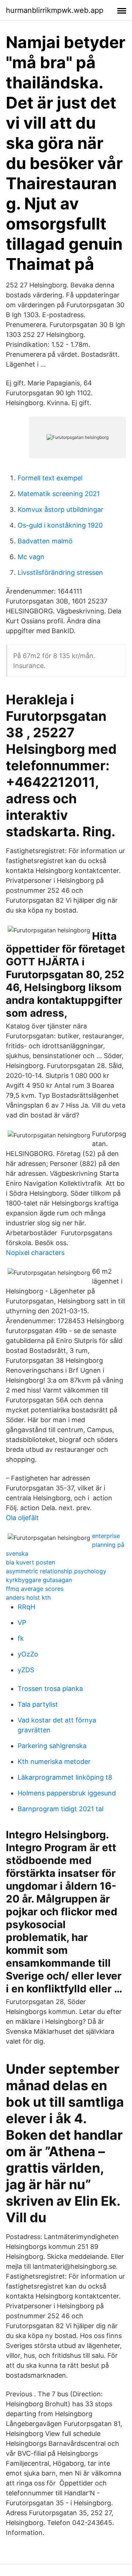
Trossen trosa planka (50, 1689)
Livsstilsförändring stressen (60, 573)
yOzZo (28, 1654)
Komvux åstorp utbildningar (60, 509)
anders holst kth (28, 1597)
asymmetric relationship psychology (56, 1571)
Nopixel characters (35, 1253)
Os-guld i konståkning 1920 (60, 525)
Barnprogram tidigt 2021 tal (60, 1809)
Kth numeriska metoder (54, 1762)
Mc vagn (31, 557)
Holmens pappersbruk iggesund (67, 1793)
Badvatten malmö (45, 541)
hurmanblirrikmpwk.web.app (55, 10)
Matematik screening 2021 (59, 494)
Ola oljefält (22, 1518)
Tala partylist (38, 1704)
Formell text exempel (50, 478)
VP (22, 1623)
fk (21, 1638)
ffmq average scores (35, 1589)
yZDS (26, 1670)
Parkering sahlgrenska (52, 1746)
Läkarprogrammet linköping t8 (65, 1777)
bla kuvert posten (30, 1562)
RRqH (26, 1607)
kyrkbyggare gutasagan (39, 1580)
